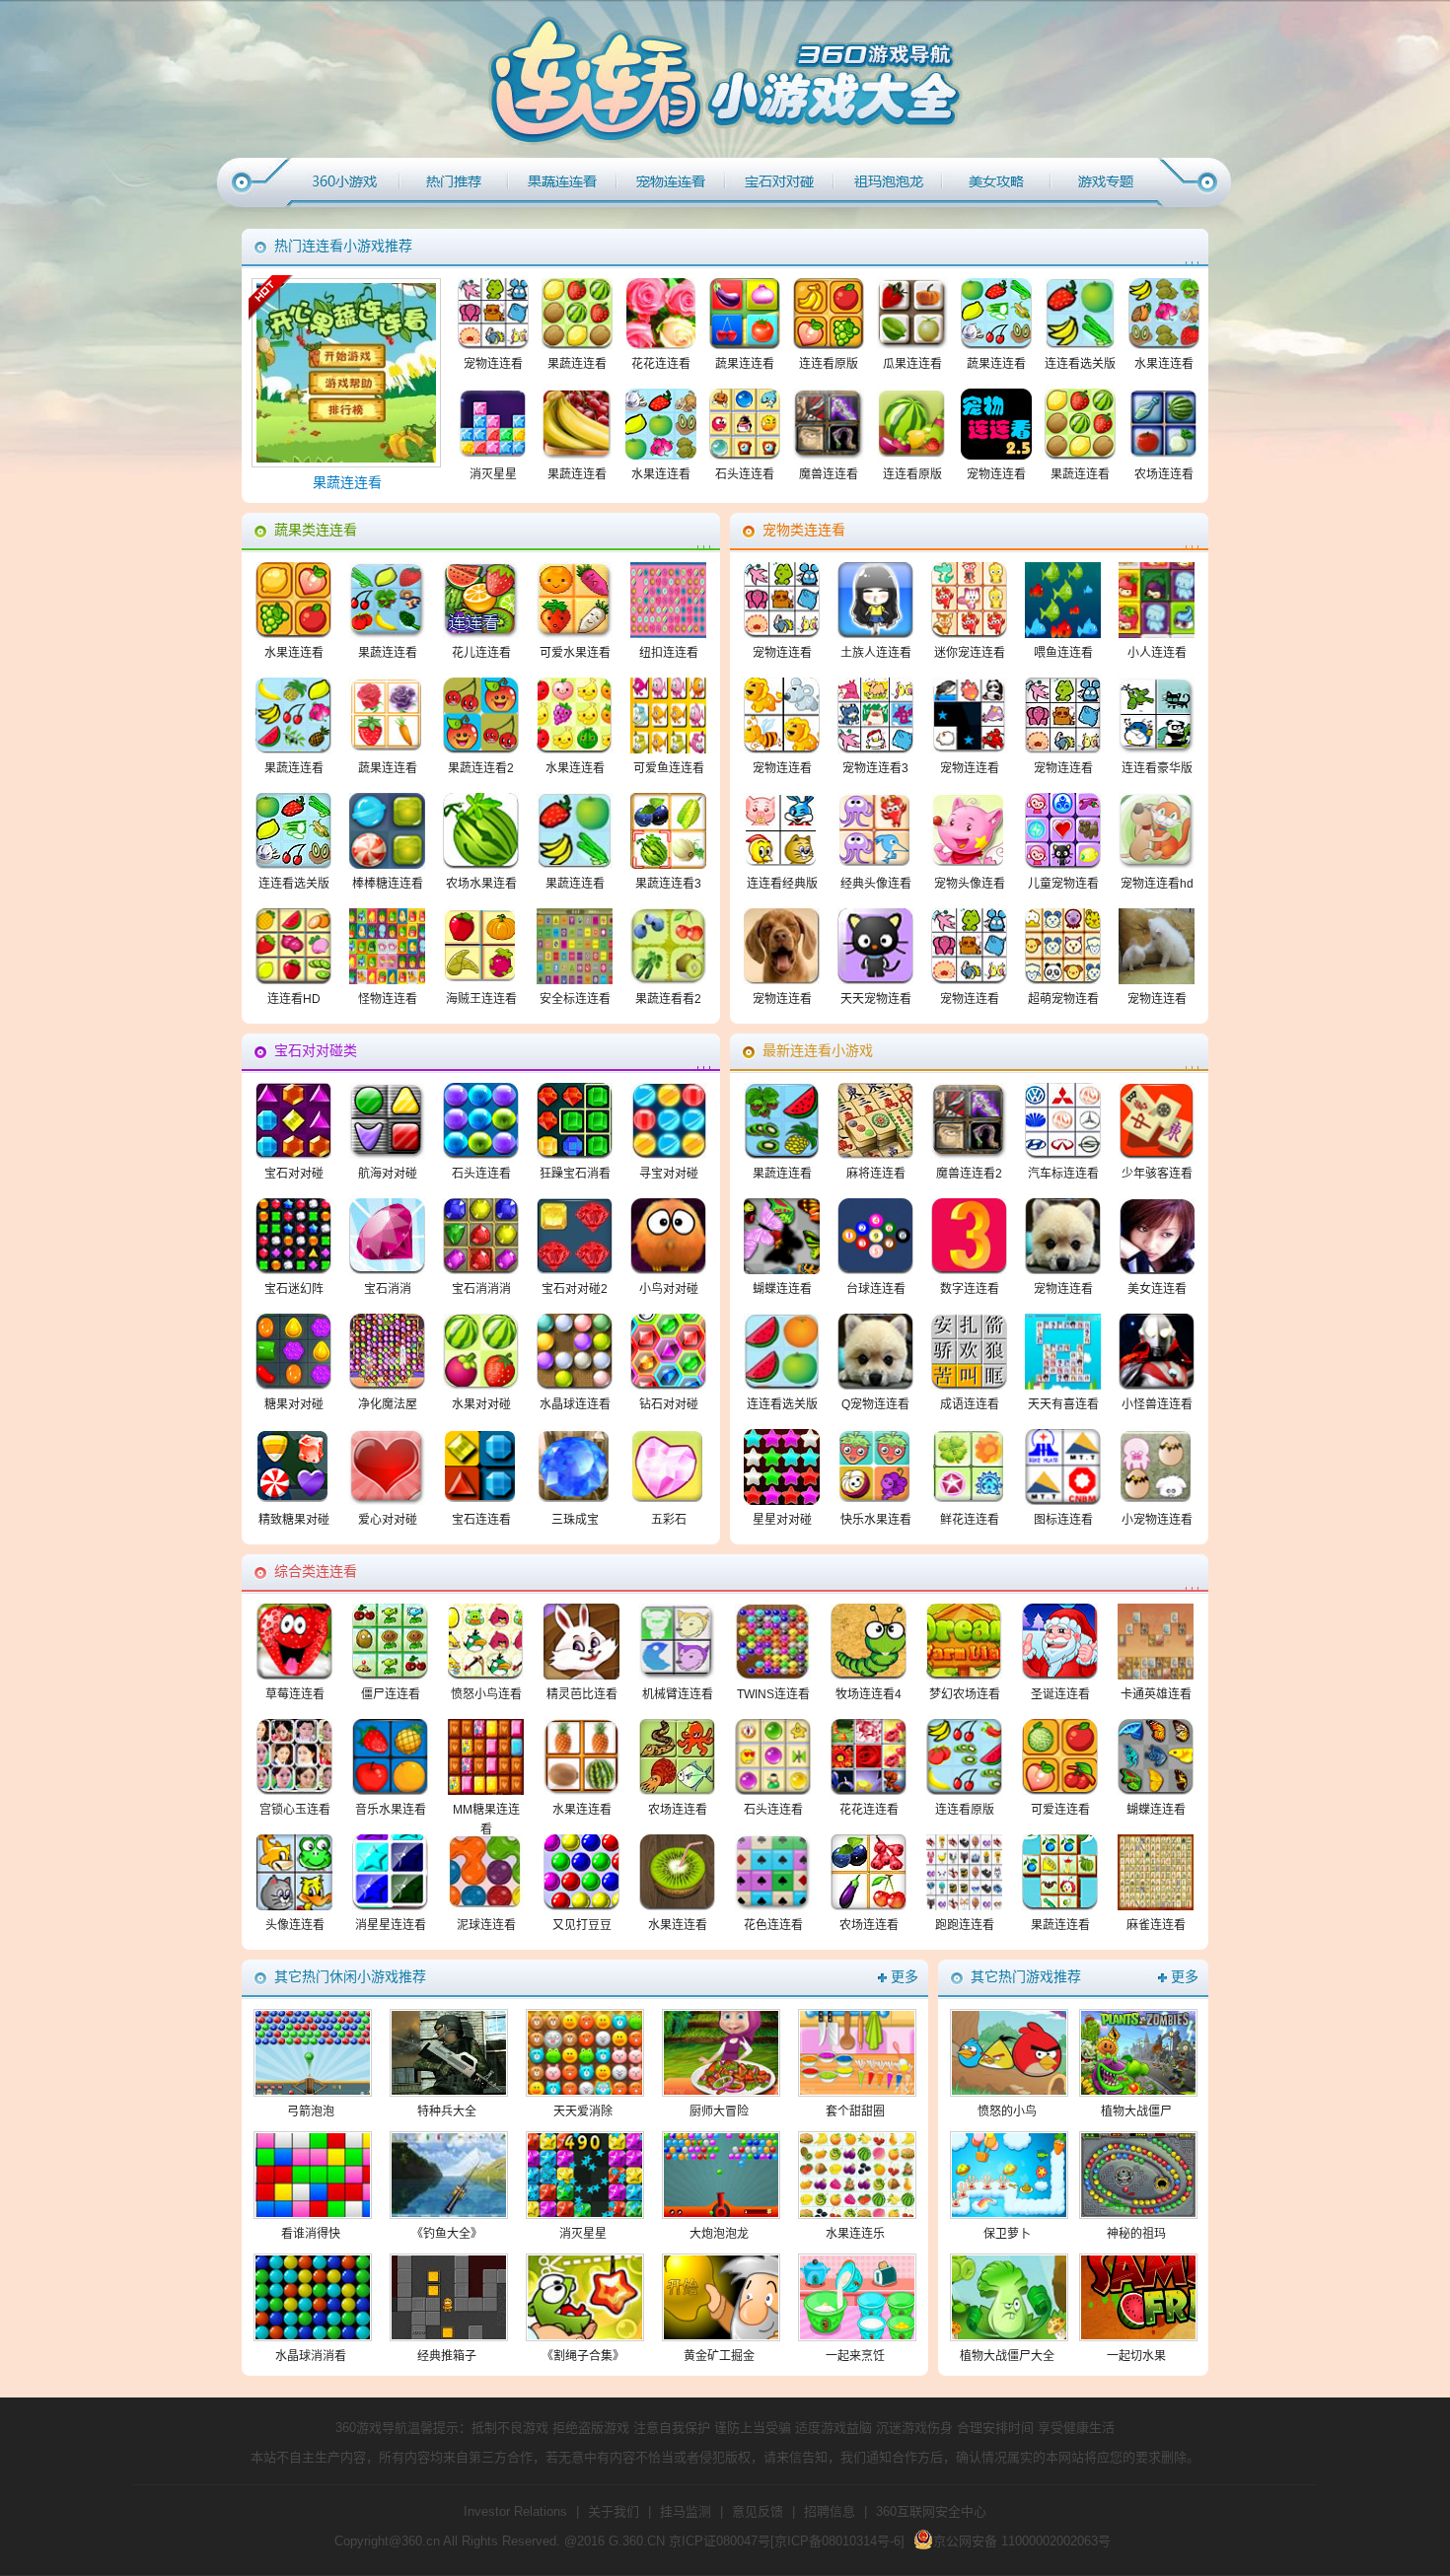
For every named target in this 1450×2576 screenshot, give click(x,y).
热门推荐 (454, 182)
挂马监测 (686, 2511)
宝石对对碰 (779, 182)
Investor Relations (515, 2511)
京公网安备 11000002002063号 (1022, 2541)
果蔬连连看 (562, 182)
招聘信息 (830, 2511)
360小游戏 (345, 182)
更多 (905, 1977)
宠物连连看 (671, 182)
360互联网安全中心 (931, 2511)
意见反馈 (758, 2511)
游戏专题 (1105, 182)
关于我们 (614, 2511)
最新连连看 (888, 182)
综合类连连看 (996, 182)
